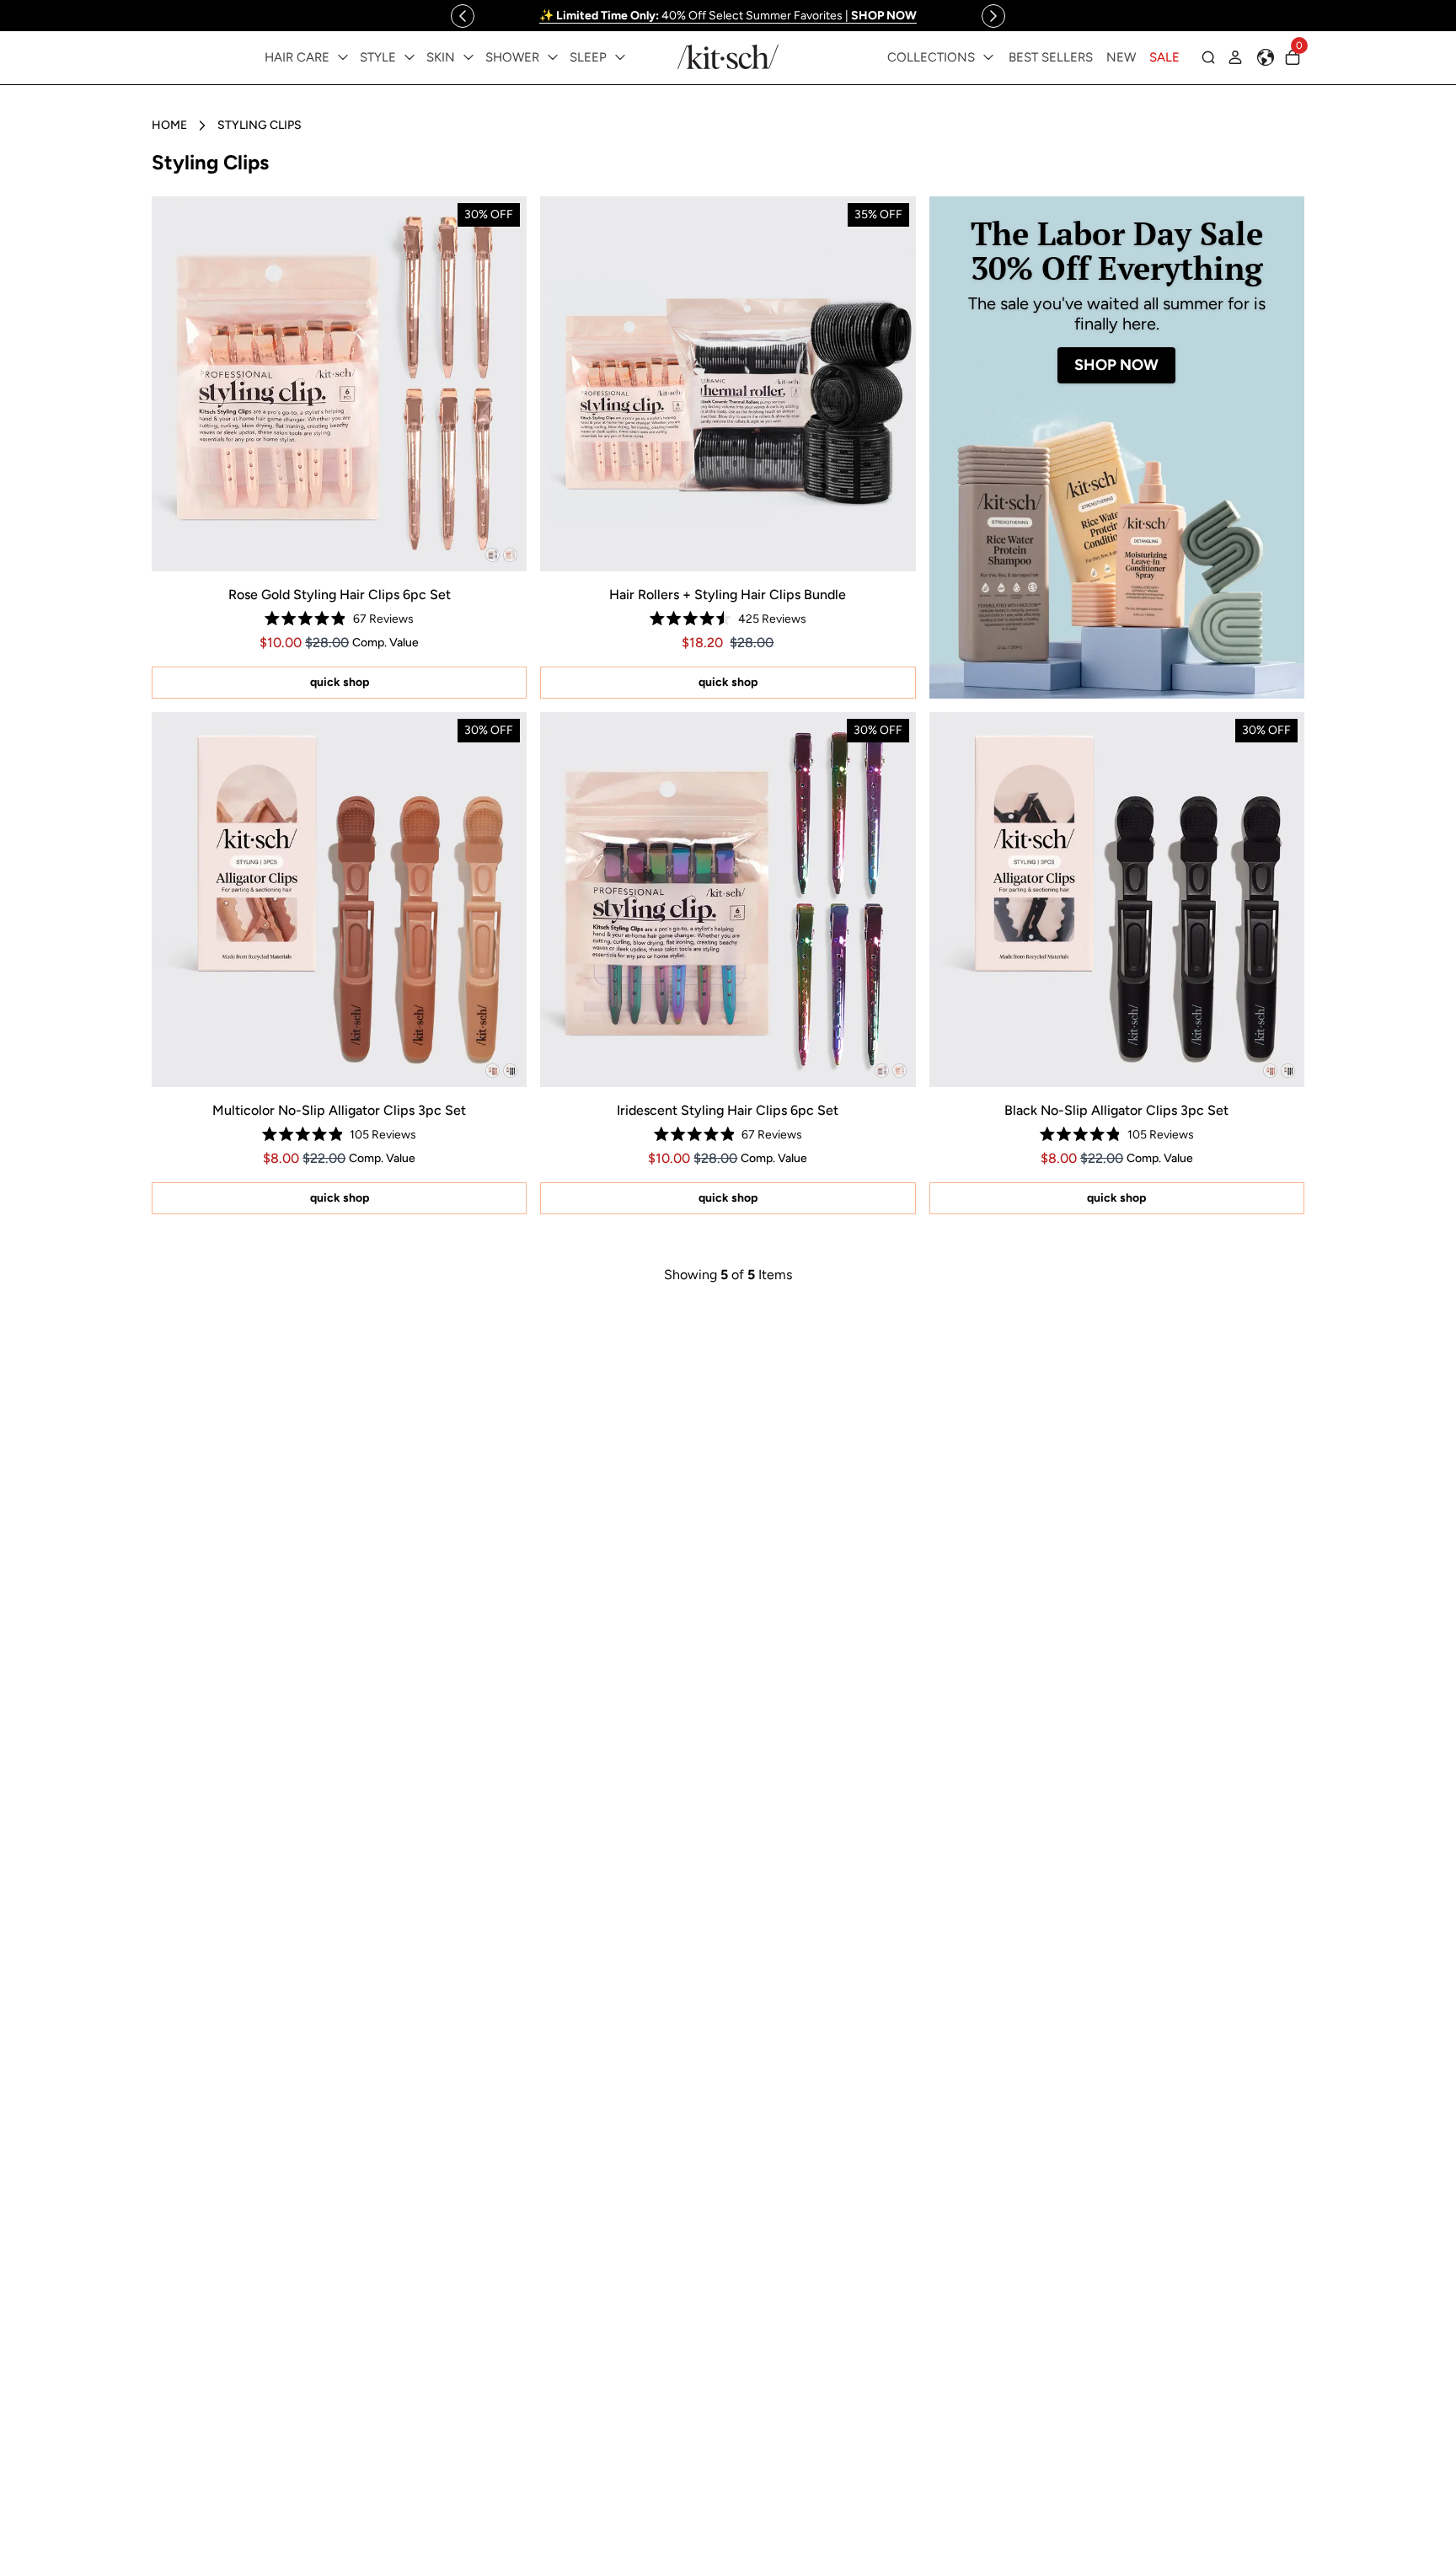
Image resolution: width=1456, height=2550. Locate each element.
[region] (728, 16)
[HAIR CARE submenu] (343, 57)
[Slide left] (463, 16)
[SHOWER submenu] (553, 57)
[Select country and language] (1266, 57)
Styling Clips (260, 125)
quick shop (340, 682)
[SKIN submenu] (468, 57)
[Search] (1208, 57)
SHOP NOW (1116, 365)
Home (169, 125)
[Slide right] (993, 16)
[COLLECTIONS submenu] (988, 57)
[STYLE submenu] (409, 57)
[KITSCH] (728, 57)
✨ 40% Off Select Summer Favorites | (728, 16)
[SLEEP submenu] (620, 57)
